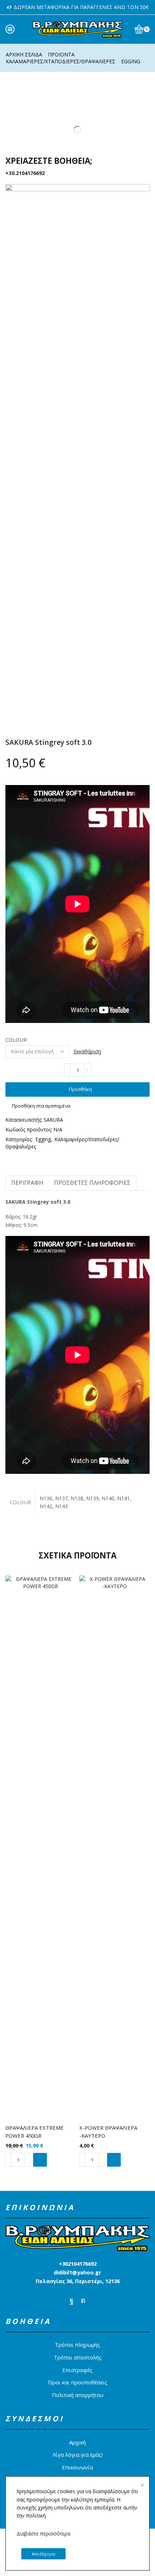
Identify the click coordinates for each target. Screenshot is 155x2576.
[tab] (27, 1183)
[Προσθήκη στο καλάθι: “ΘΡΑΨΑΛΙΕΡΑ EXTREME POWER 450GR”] (40, 2160)
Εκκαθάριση (87, 1051)
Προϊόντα (61, 54)
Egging (131, 61)
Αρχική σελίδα (24, 54)
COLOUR (16, 1040)
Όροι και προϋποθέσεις (78, 2382)
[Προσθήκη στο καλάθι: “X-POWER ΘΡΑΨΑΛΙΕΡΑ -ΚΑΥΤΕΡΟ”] (114, 2160)
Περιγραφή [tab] (27, 1183)
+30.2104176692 (25, 173)
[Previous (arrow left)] (1, 2574)
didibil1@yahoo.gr (77, 2272)
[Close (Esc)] (1, 2567)
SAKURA (53, 1120)
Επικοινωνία (77, 2467)
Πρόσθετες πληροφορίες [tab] (92, 1183)
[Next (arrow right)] (4, 2574)
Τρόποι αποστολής (78, 2357)
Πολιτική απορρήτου (78, 2395)
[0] (149, 29)
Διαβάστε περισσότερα (43, 2534)
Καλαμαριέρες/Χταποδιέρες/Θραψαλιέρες (61, 61)
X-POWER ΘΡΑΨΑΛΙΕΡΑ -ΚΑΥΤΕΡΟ (108, 2132)
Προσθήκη (80, 1089)
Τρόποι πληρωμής (77, 2345)
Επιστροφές (77, 2370)
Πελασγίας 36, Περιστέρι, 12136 (78, 2281)
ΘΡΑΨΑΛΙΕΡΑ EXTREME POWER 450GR (35, 2132)
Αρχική (77, 2442)
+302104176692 (78, 2264)
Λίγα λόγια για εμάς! (78, 2455)
